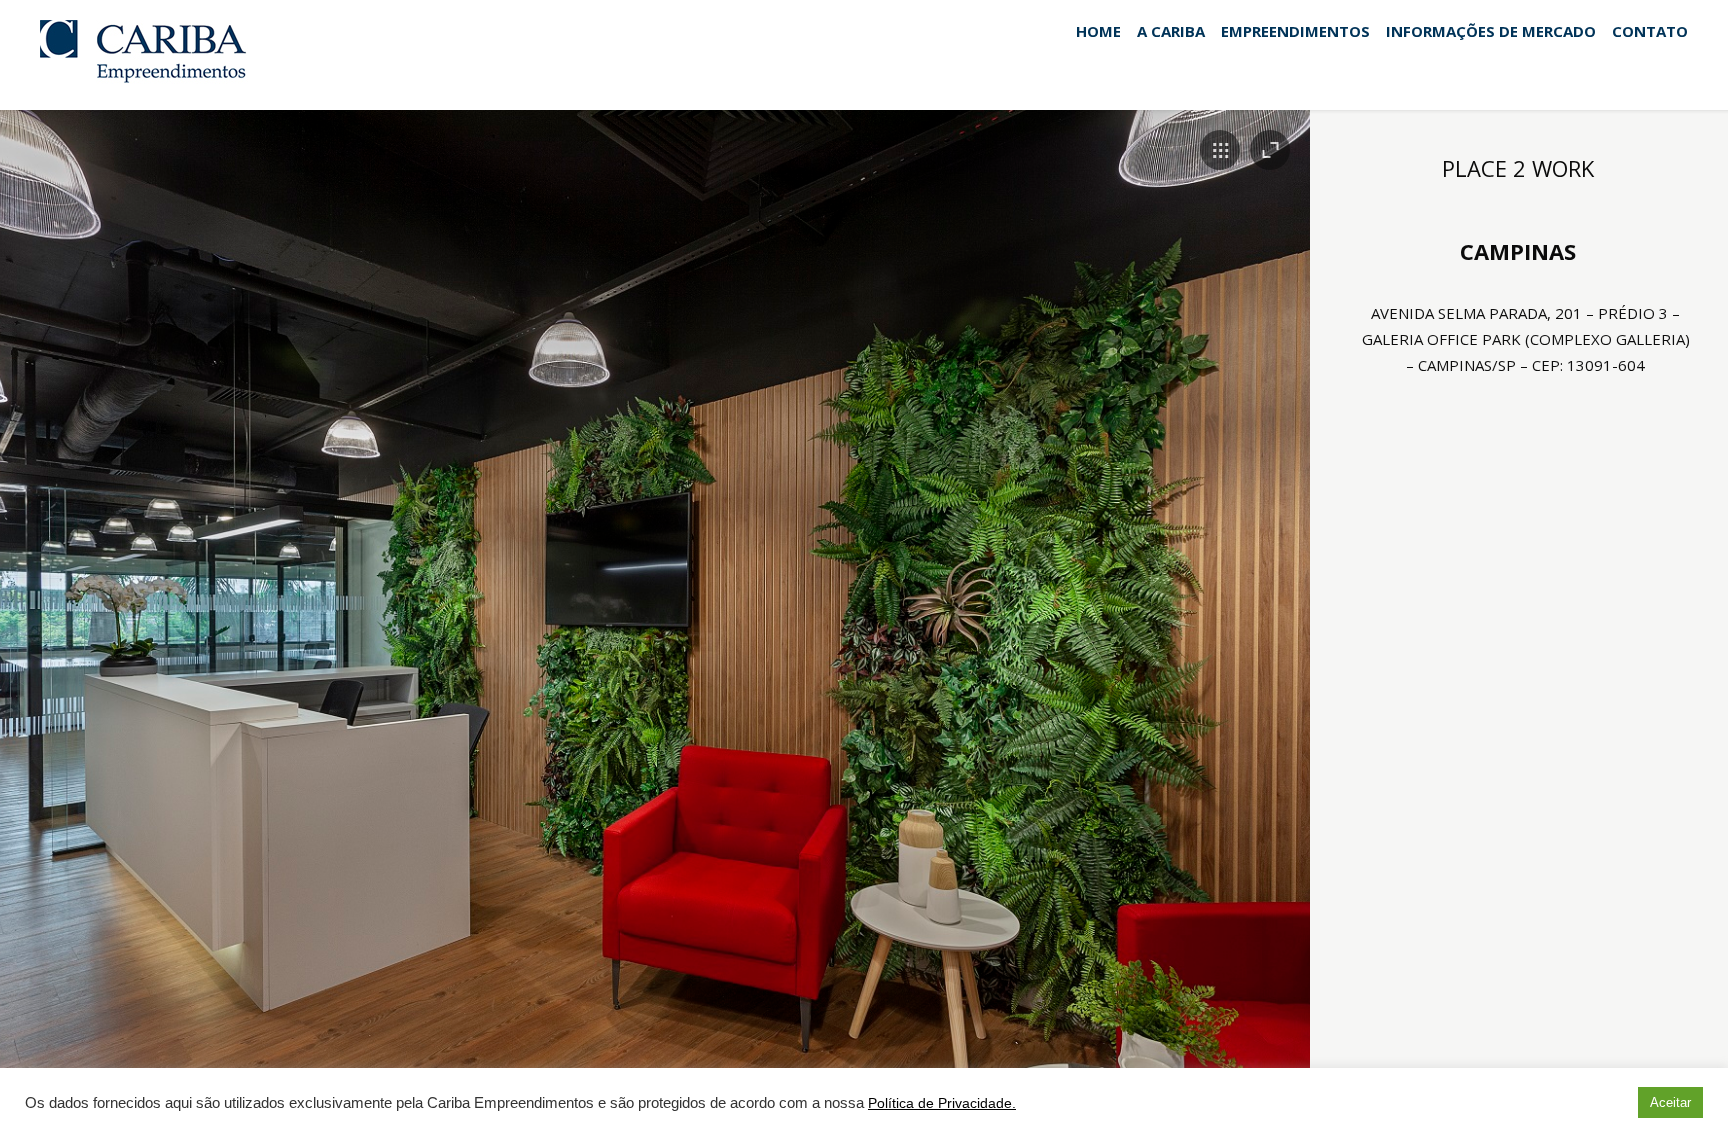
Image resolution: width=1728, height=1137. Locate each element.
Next (1255, 601)
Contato (1650, 32)
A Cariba (1171, 32)
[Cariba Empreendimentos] (154, 53)
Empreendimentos (1295, 32)
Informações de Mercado (1491, 32)
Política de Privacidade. (942, 1103)
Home (1098, 32)
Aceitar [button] (1670, 1102)
